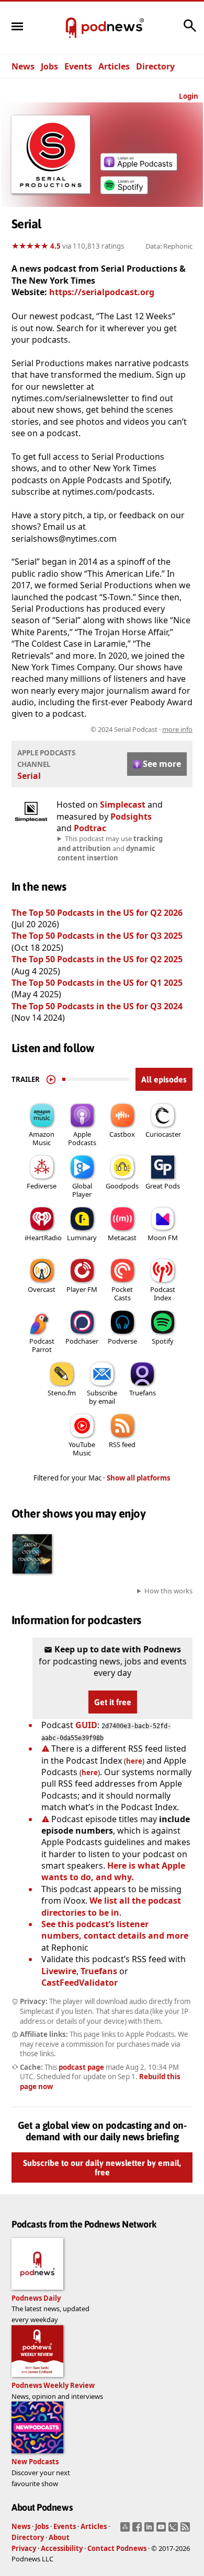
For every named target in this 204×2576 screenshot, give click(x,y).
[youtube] (162, 2530)
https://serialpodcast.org (102, 292)
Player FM (82, 1289)
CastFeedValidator (80, 1983)
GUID (86, 1725)
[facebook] (138, 2530)
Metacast (122, 1238)
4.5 (55, 246)
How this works (168, 1591)
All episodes (164, 1079)
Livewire (59, 1971)
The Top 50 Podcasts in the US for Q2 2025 (98, 959)
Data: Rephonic (169, 246)
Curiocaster (163, 1134)
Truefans (143, 1393)
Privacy (24, 2548)
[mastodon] (126, 2530)
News (23, 66)
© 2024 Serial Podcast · (141, 729)
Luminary (82, 1238)
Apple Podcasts (82, 1138)
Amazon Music (42, 1138)
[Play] (51, 1079)
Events (78, 66)
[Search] (190, 31)
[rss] (186, 2530)
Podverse (122, 1341)
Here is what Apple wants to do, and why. (113, 1871)
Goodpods (122, 1186)
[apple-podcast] (139, 167)
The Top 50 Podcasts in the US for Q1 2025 (97, 983)
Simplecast (123, 805)
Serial (29, 776)
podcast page (81, 2067)
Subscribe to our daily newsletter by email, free (102, 2167)
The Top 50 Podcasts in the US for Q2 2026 (97, 913)
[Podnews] (71, 28)
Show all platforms (139, 1478)
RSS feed (122, 1444)
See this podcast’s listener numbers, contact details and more (115, 1930)
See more (162, 764)
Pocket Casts (122, 1293)
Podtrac (90, 828)
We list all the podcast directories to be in (111, 1906)
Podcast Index (163, 1293)
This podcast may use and (110, 848)
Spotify (163, 1341)
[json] (174, 2530)
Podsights (131, 817)
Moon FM (163, 1238)
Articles (114, 66)
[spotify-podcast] (124, 194)
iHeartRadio (43, 1238)
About (59, 2537)
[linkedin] (150, 2530)
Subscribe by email (102, 1397)
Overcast (42, 1289)
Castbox (122, 1134)
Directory (155, 66)
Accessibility (62, 2548)
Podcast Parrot (42, 1345)
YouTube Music (82, 1449)
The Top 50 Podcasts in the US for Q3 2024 (97, 1006)
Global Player (82, 1190)
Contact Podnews (117, 2548)
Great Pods (163, 1186)
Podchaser (82, 1341)
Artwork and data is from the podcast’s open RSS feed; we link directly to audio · (103, 729)
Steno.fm (62, 1393)
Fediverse (42, 1186)
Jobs (49, 66)
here (134, 1761)
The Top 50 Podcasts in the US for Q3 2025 (97, 936)
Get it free (113, 1702)
